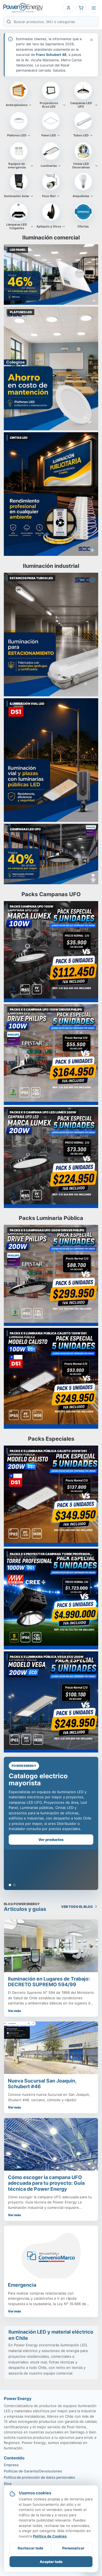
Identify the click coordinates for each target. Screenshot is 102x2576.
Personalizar (73, 2548)
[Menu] (94, 8)
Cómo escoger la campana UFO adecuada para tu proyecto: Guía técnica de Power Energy (46, 2183)
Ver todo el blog (77, 1907)
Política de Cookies (50, 2536)
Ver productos (51, 1840)
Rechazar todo (30, 2548)
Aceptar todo (51, 2562)
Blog (8, 2484)
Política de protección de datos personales (39, 2477)
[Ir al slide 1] (10, 1885)
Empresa (11, 2465)
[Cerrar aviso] (91, 40)
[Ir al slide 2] (14, 1885)
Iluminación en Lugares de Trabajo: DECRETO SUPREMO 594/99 (49, 1982)
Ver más (14, 2011)
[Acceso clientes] (69, 8)
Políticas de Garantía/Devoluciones (33, 2471)
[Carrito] (81, 8)
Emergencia (22, 2285)
